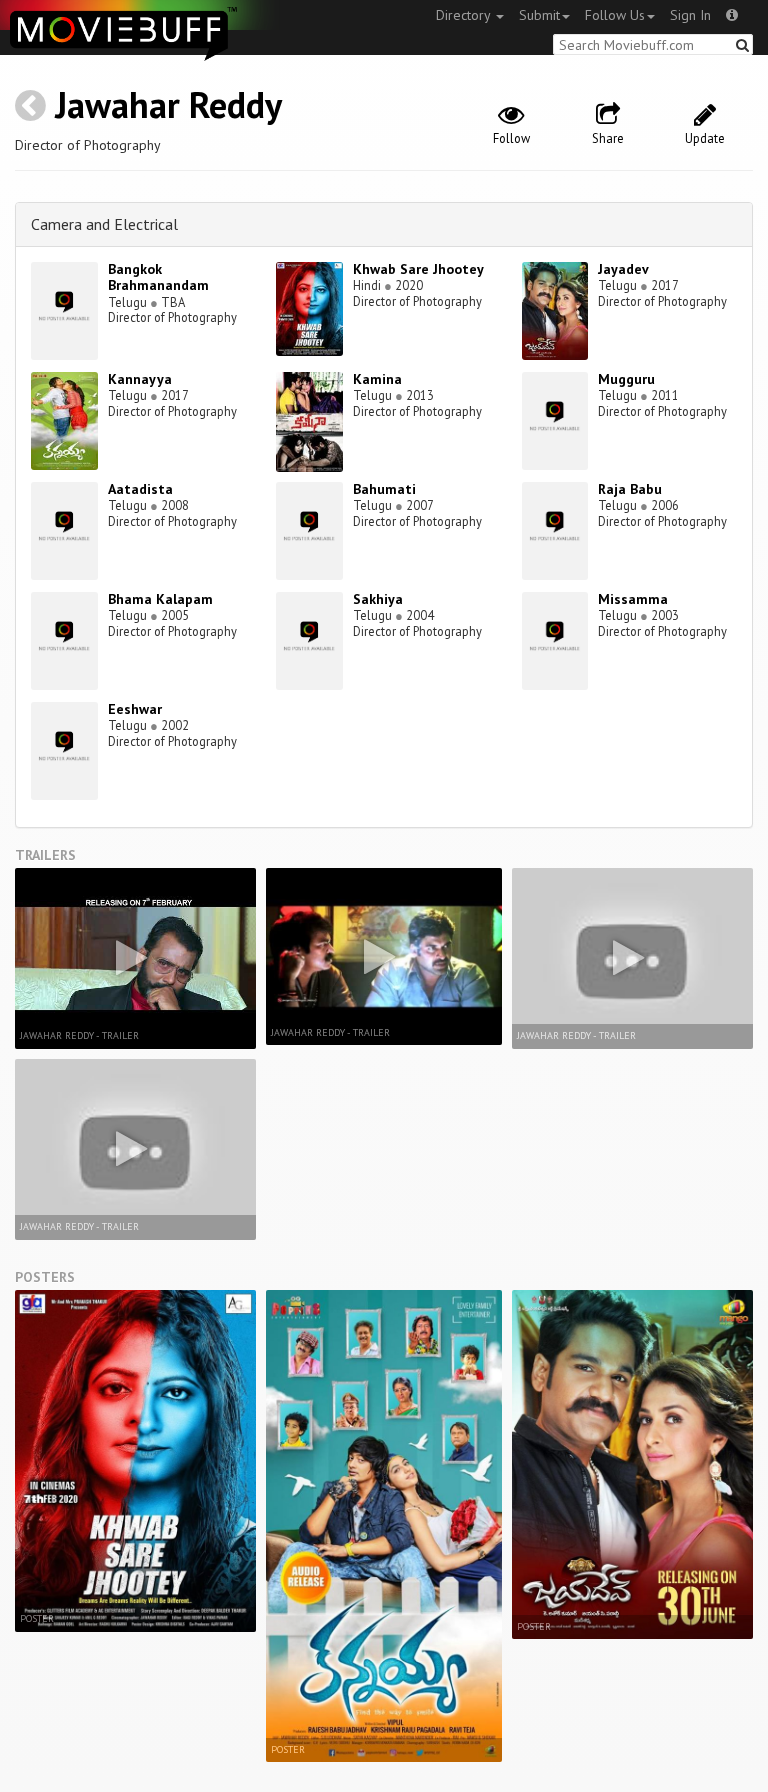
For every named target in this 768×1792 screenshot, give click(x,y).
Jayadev (623, 269)
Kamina (377, 379)
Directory (465, 15)
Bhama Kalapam (160, 599)
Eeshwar (135, 709)
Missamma (633, 599)
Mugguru (626, 379)
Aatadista (140, 489)
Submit (539, 15)
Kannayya (140, 379)
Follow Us (615, 15)
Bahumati (384, 489)
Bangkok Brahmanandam (158, 277)
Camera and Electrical (104, 224)
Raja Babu (630, 489)
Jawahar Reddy (168, 104)
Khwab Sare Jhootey (418, 269)
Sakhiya (378, 599)
